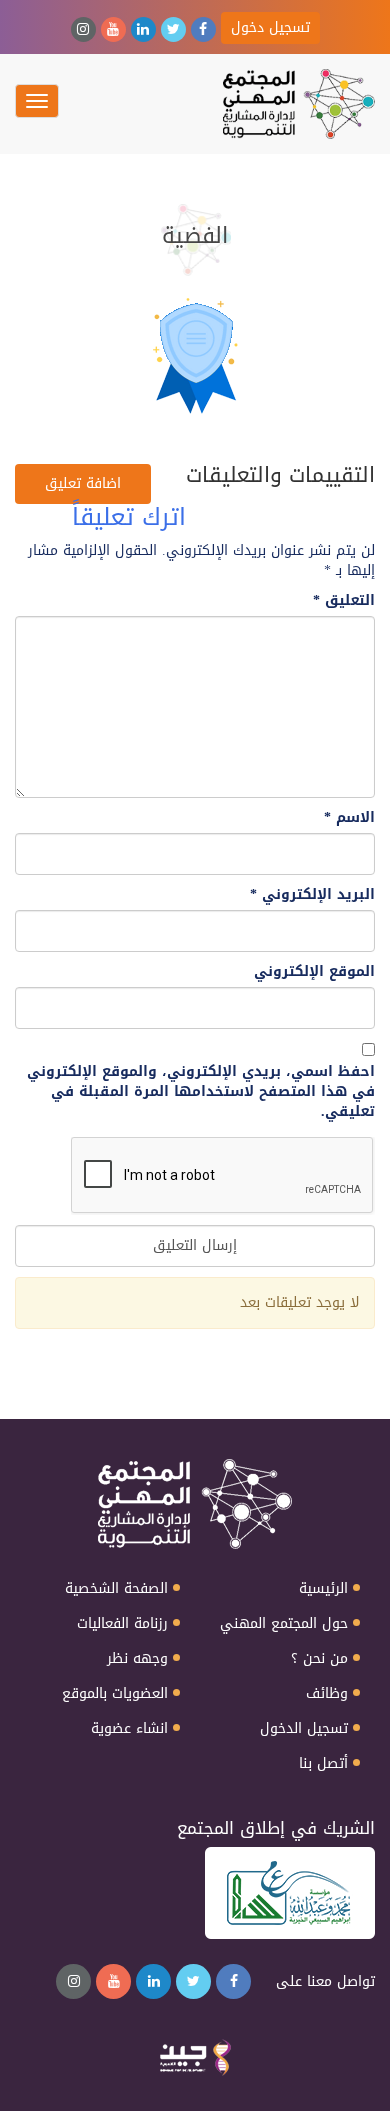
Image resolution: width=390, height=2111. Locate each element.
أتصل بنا (323, 1764)
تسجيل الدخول (304, 1729)
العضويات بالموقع (115, 1694)
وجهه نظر (137, 1659)
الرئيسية (323, 1589)
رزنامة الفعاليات (122, 1624)
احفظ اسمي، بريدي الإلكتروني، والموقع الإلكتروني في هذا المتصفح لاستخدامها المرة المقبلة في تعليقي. (201, 1092)
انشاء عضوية (129, 1729)
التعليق (344, 601)
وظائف (327, 1694)
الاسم (349, 818)
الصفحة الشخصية (116, 1589)
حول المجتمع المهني (284, 1624)
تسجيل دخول (270, 27)
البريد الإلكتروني (312, 895)
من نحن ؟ (319, 1659)
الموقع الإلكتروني (314, 972)
